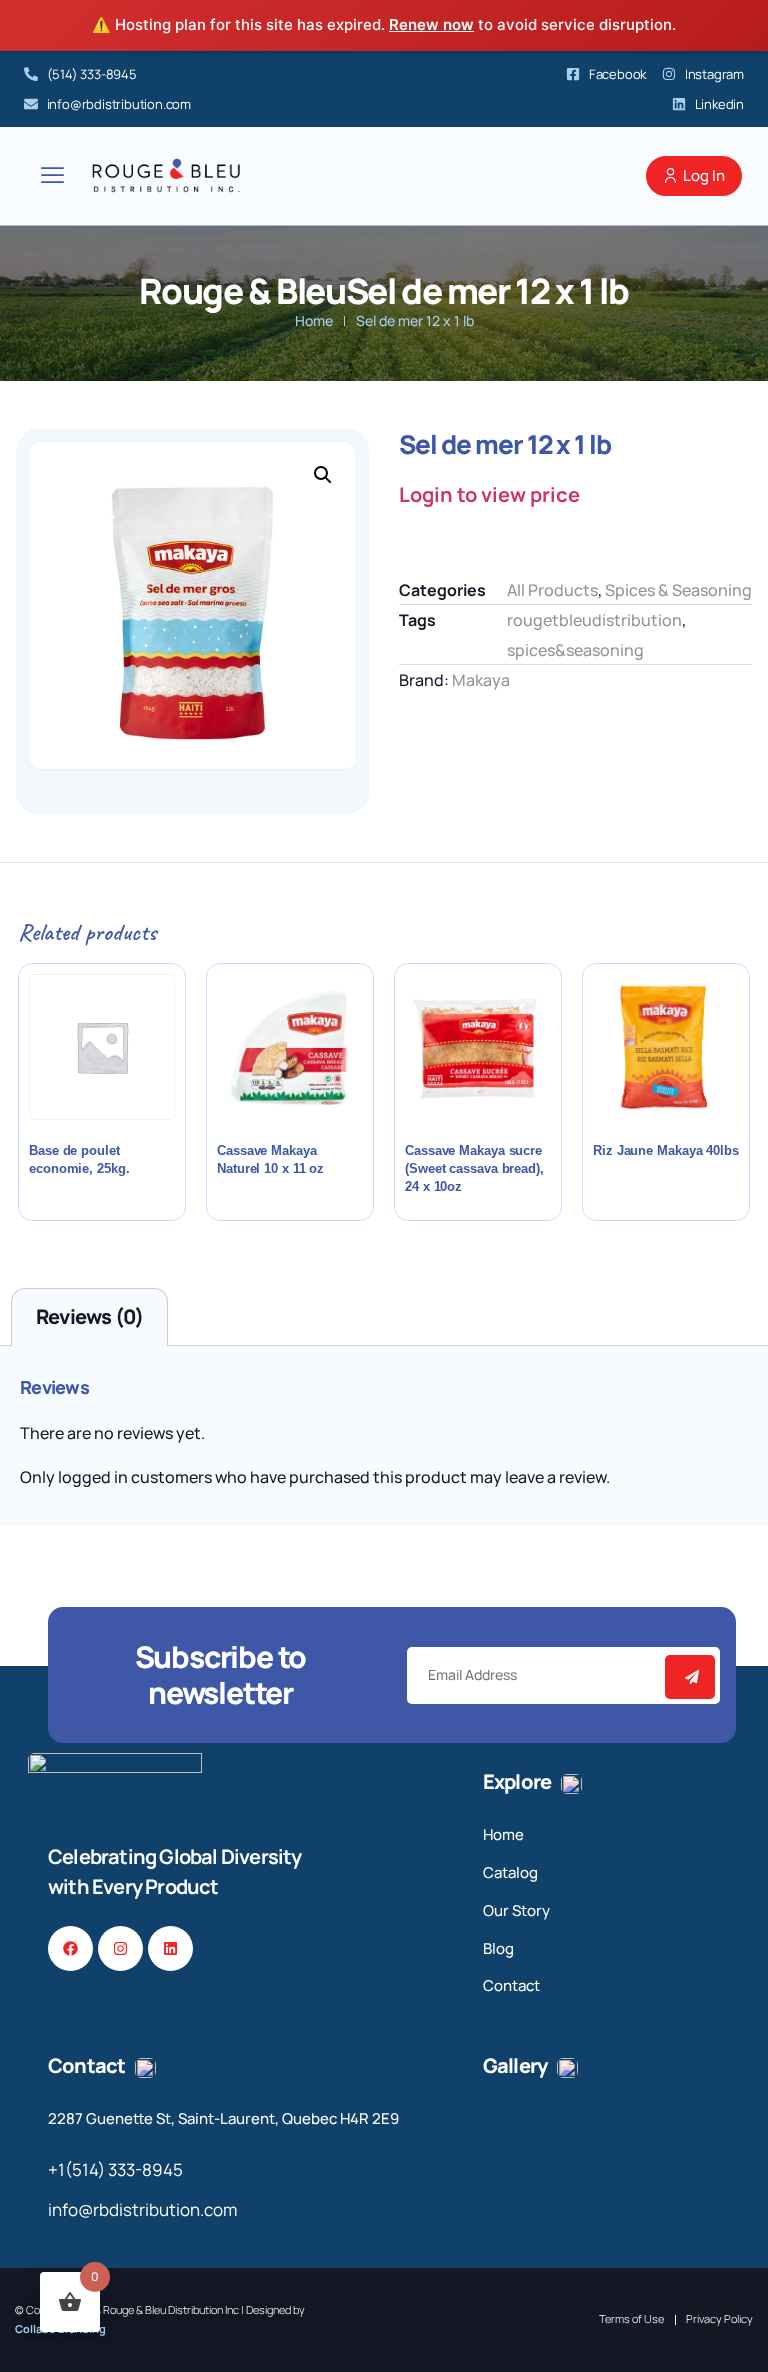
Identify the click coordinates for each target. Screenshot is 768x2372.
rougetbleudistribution (594, 620)
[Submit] (690, 1677)
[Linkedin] (170, 1948)
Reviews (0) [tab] (89, 1316)
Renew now (431, 24)
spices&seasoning (575, 650)
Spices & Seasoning (678, 590)
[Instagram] (120, 1948)
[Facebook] (70, 1948)
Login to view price (489, 494)
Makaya (481, 680)
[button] (323, 475)
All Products (552, 590)
